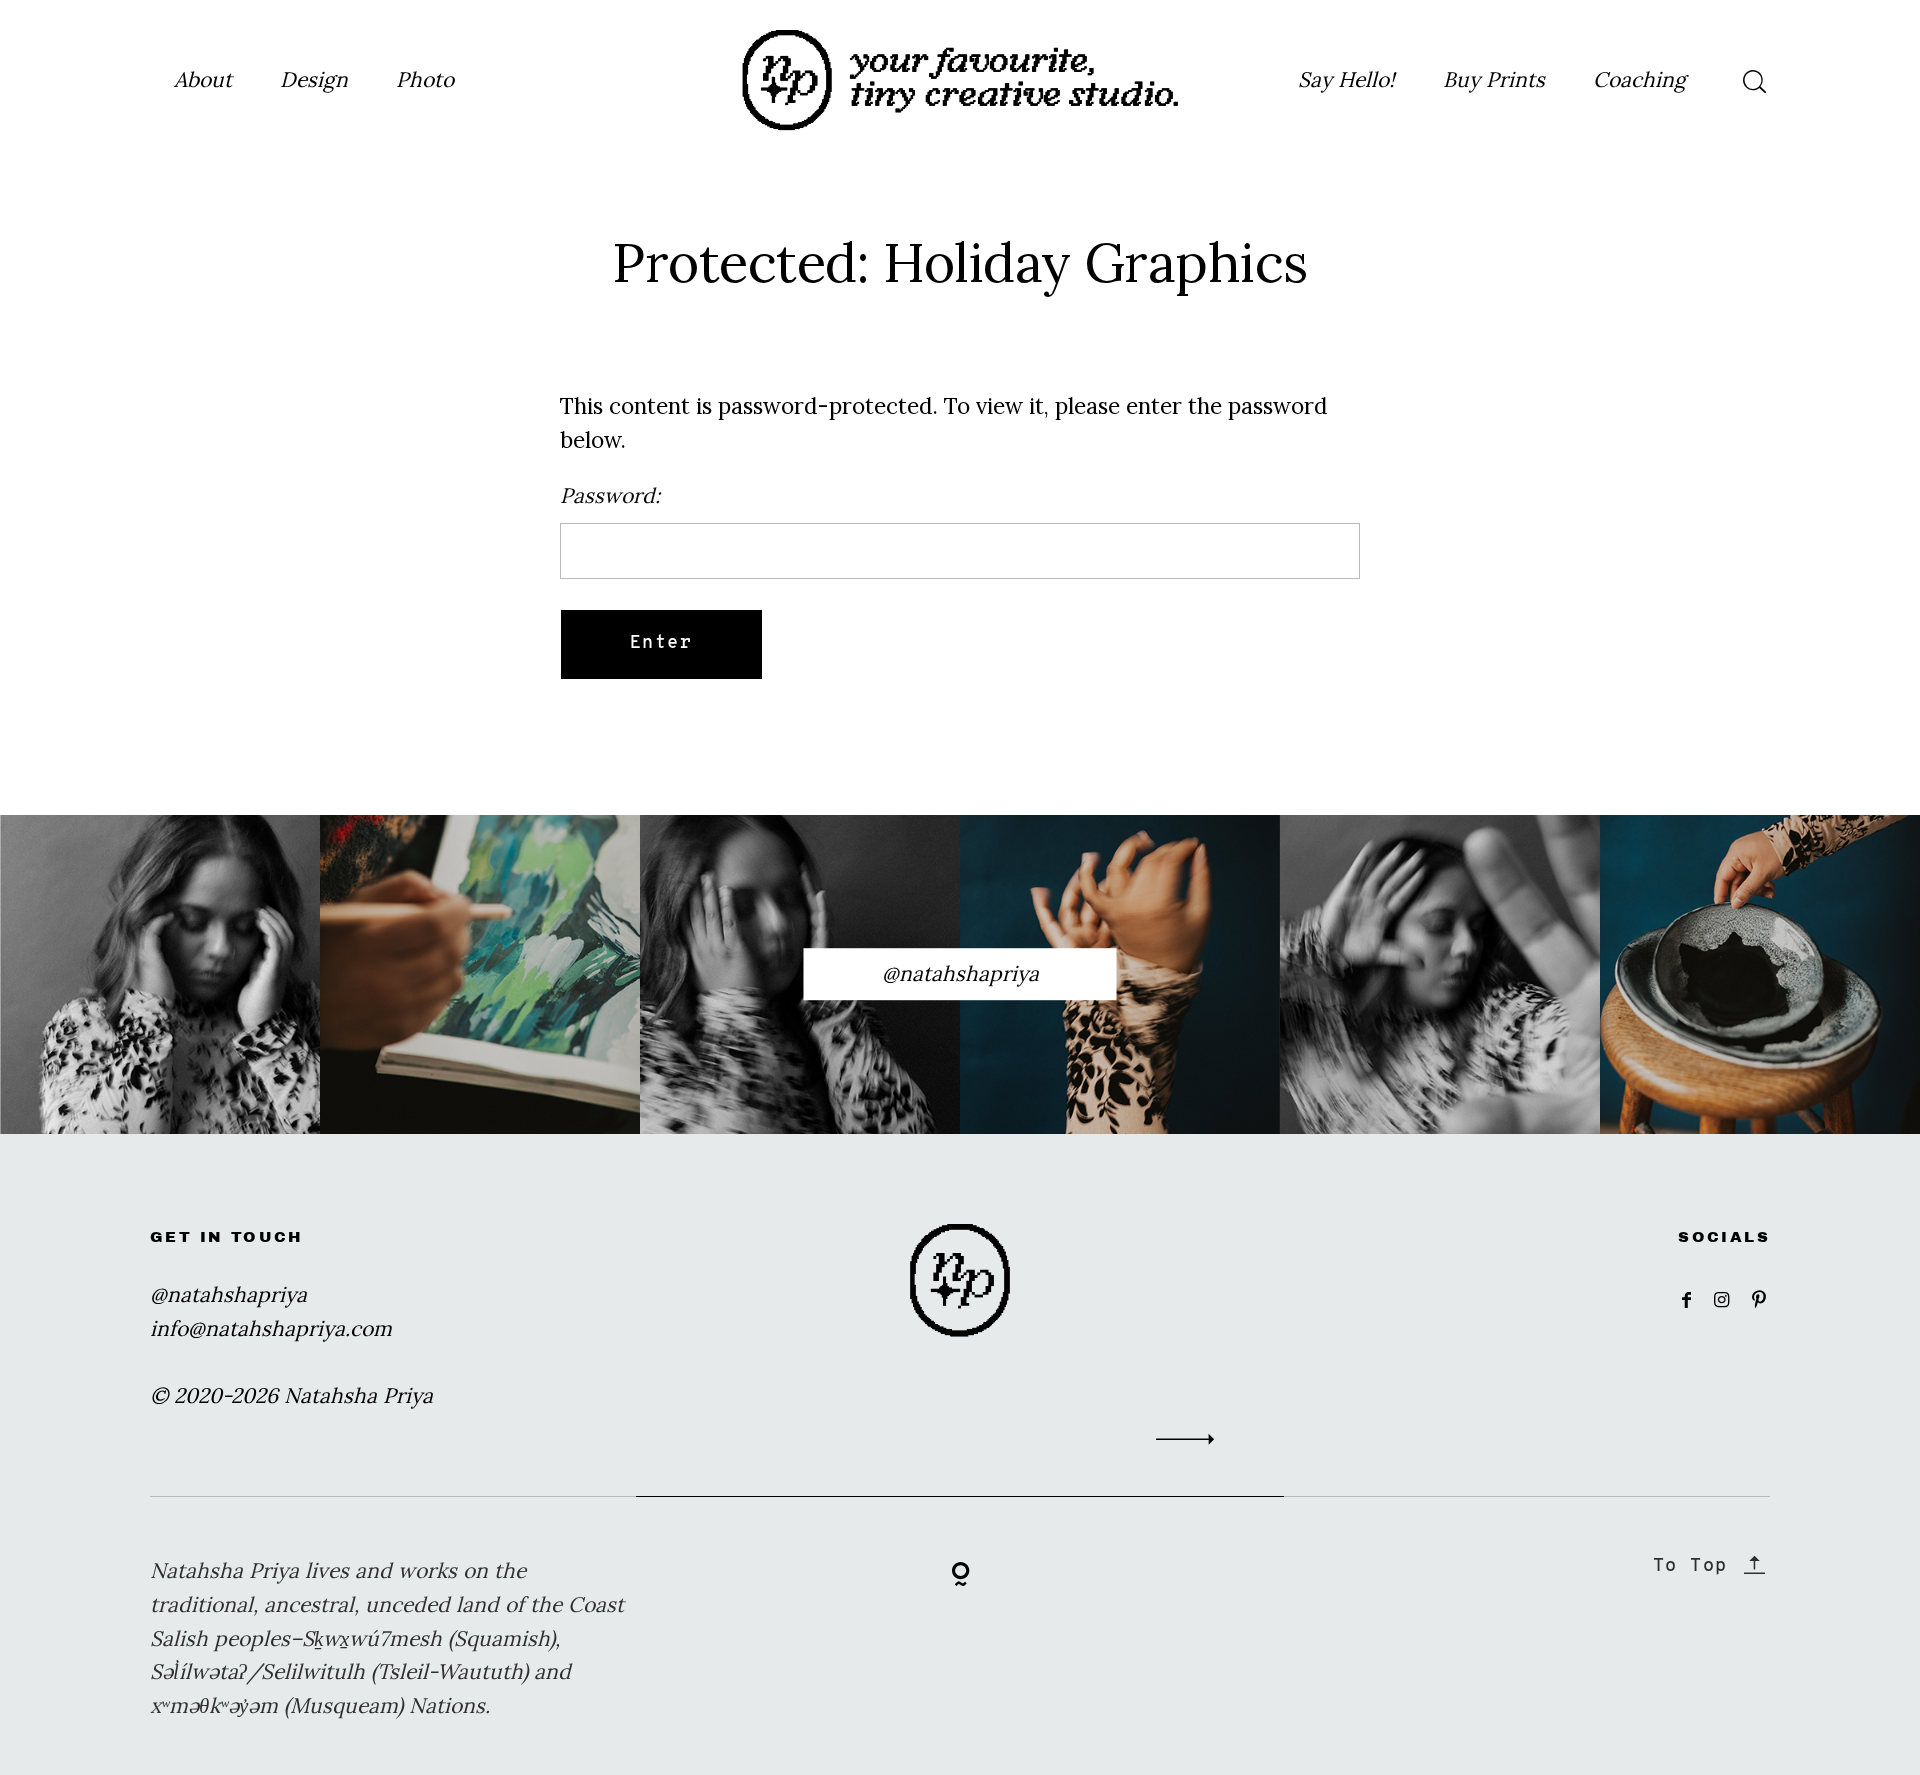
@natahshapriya (960, 973)
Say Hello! (1346, 79)
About (203, 79)
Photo (425, 79)
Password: (610, 495)
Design (314, 79)
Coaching (1639, 79)
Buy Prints (1494, 79)
